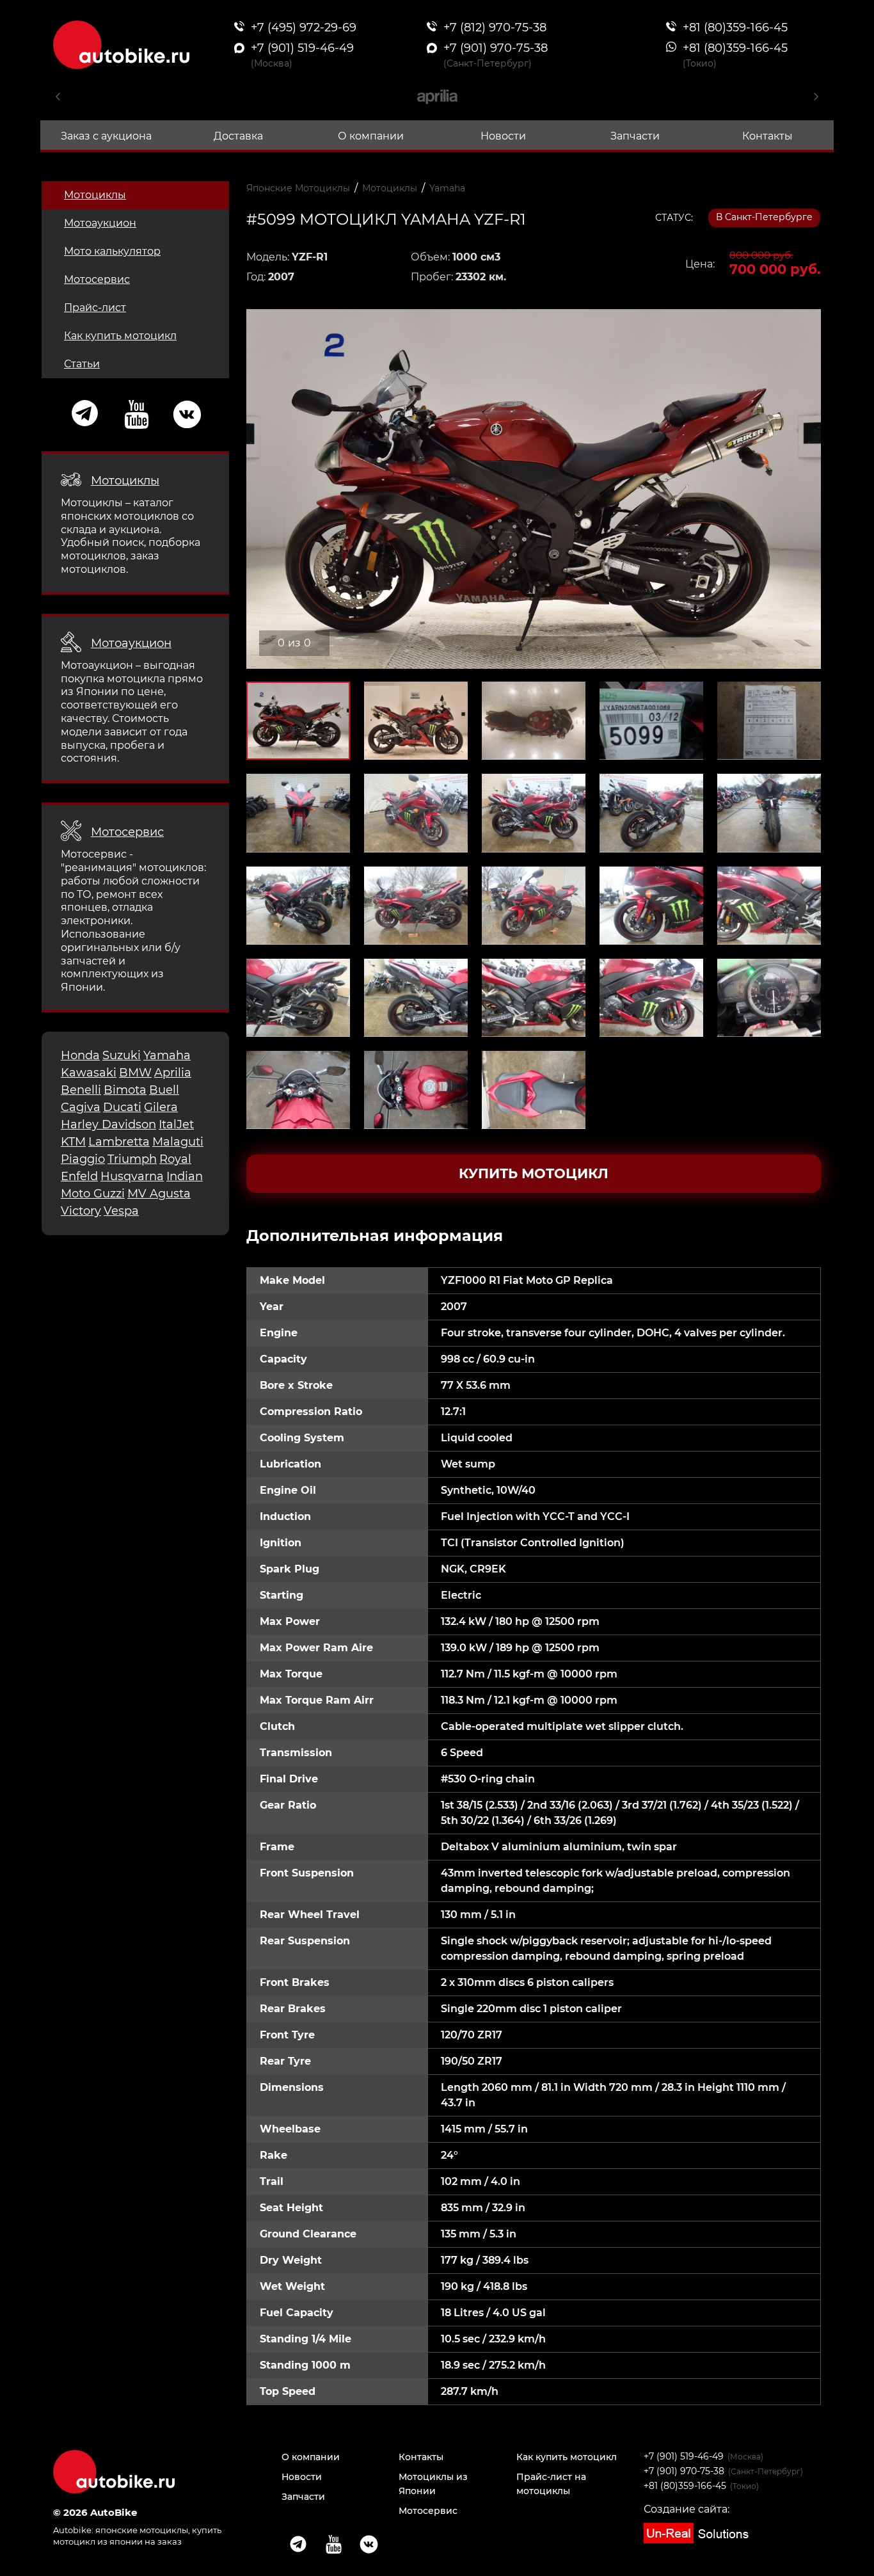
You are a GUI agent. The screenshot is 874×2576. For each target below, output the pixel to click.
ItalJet (176, 1124)
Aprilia (173, 1073)
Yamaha (167, 1055)
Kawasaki (89, 1073)
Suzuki (122, 1055)
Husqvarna (132, 1176)
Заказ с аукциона (106, 136)
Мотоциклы (95, 195)
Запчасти (635, 136)
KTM (73, 1142)
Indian (185, 1176)
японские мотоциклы (142, 2530)
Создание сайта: (687, 2509)
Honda (80, 1055)
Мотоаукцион (100, 223)
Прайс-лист (95, 308)
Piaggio (83, 1159)
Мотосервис (97, 279)
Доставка (238, 136)
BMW (135, 1073)
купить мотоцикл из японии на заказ (137, 2535)
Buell (164, 1090)
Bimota (125, 1090)
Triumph (132, 1159)
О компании (371, 136)
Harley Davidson (108, 1124)
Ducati (122, 1107)
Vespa (121, 1211)
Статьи (82, 364)
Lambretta (119, 1142)
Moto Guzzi (93, 1194)
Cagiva (81, 1107)
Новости (503, 136)
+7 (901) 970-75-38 (684, 2471)
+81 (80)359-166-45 (685, 2486)
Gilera (161, 1107)
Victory (81, 1211)
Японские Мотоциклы (298, 188)
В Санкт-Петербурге (764, 217)
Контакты (767, 136)
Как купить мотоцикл (120, 336)
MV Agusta (159, 1194)
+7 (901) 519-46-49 (684, 2456)
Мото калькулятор (112, 251)
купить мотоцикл (534, 1173)
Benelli (81, 1090)
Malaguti (178, 1142)
